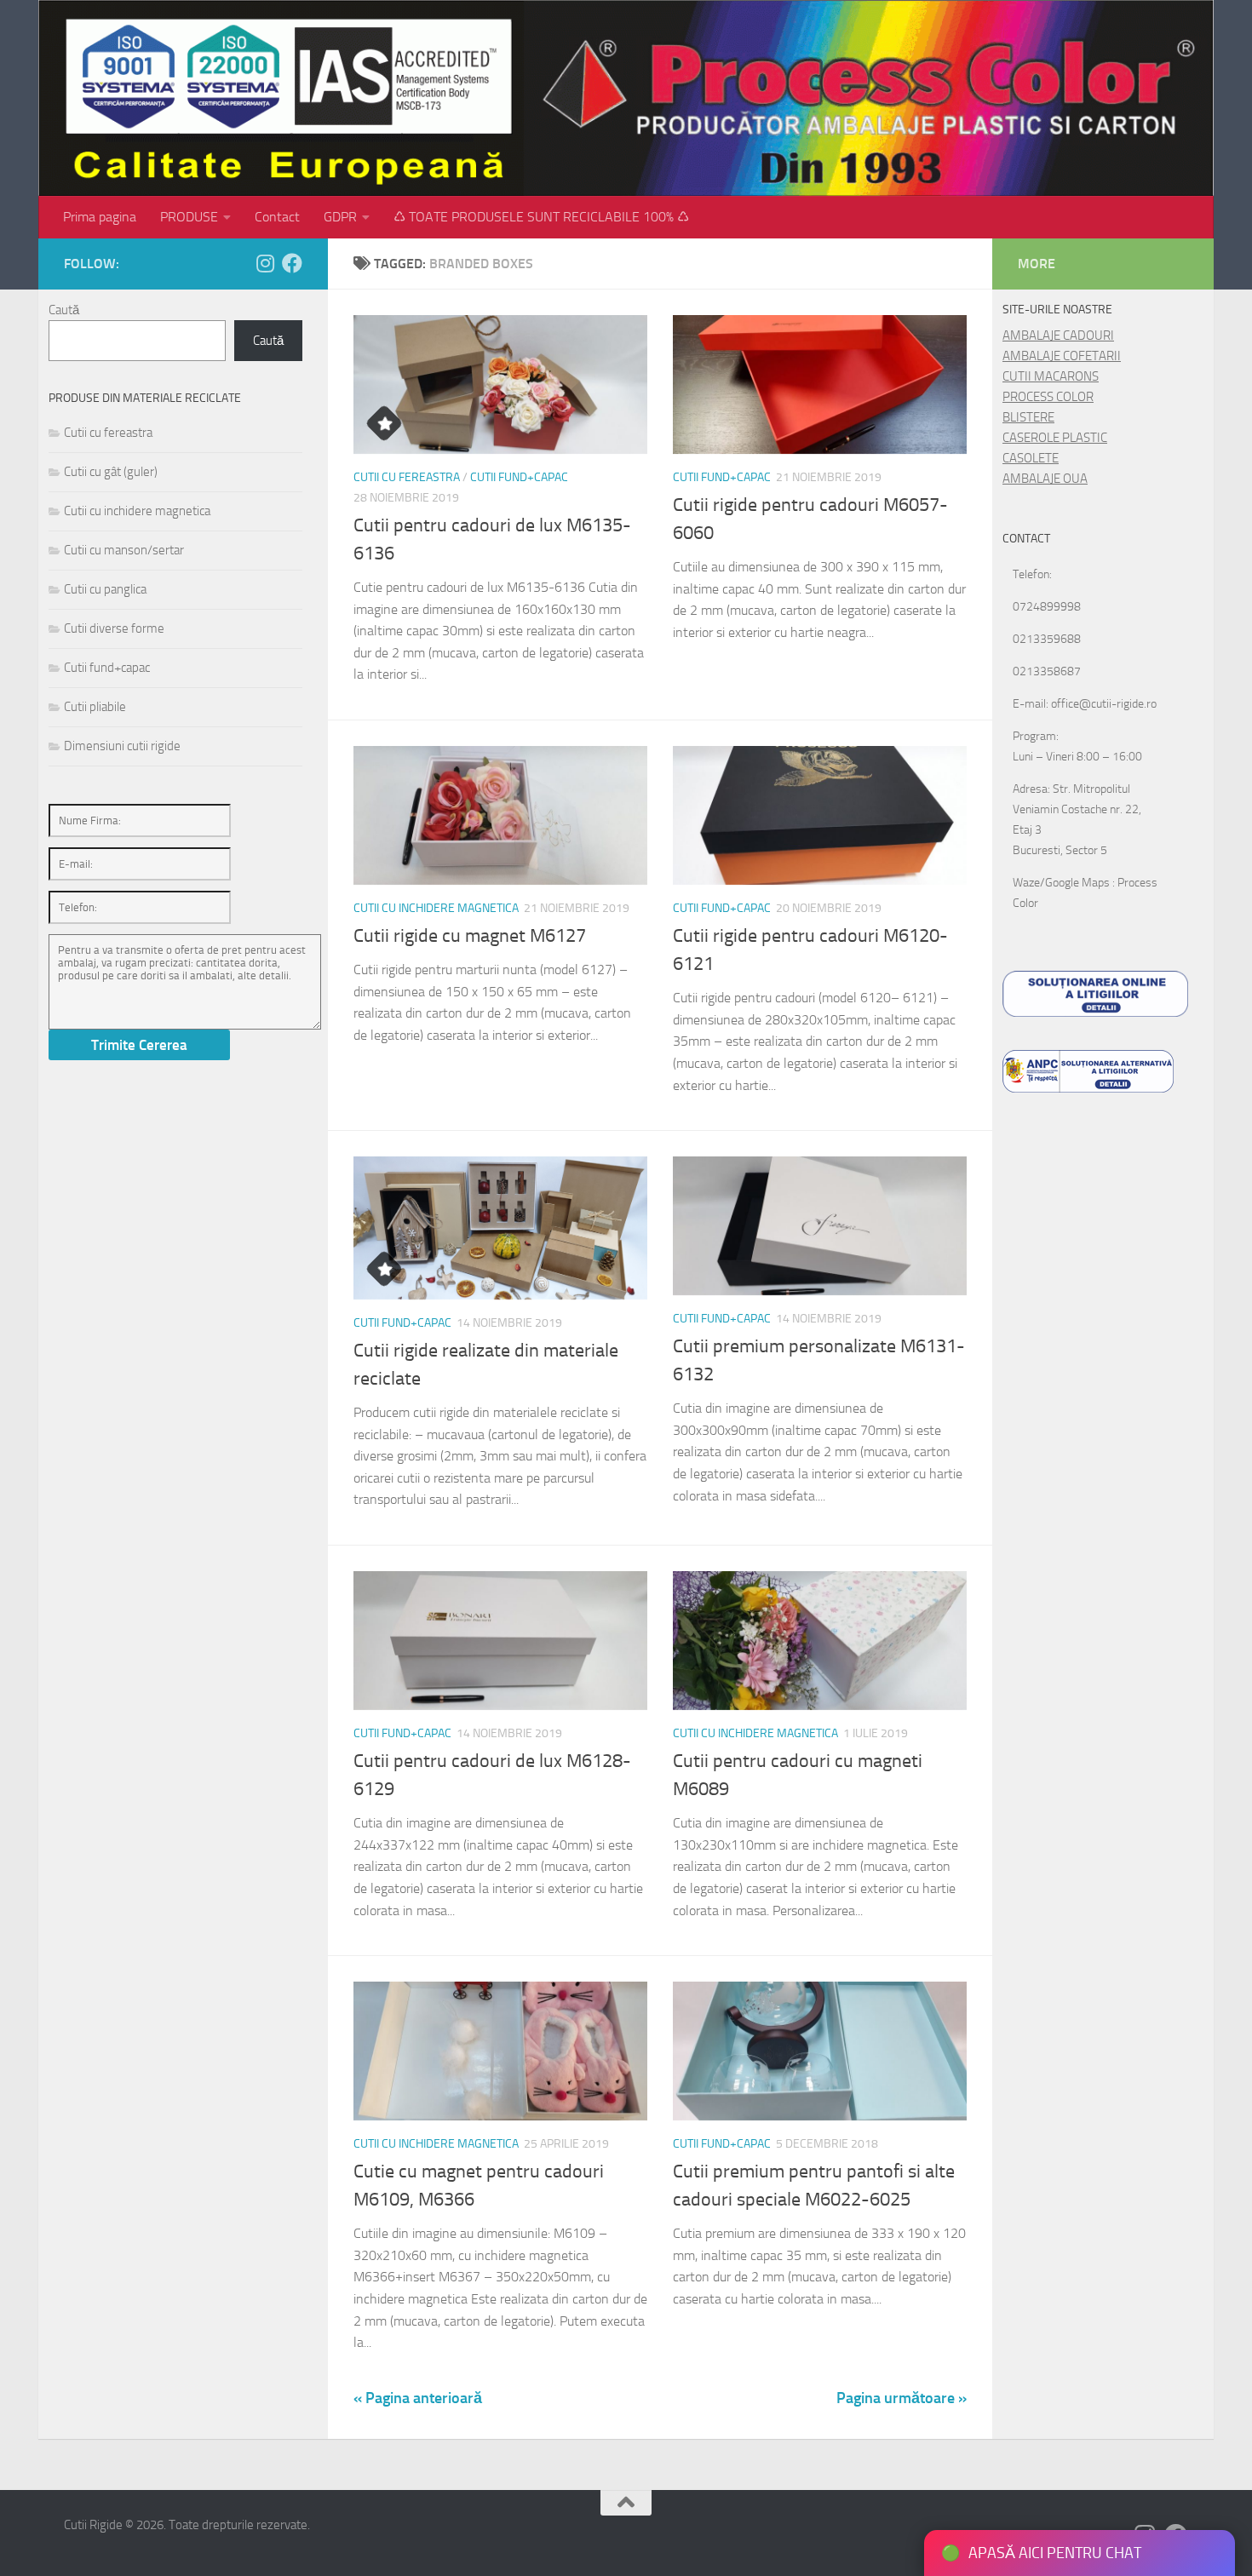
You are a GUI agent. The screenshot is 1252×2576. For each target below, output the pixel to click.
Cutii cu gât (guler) (111, 472)
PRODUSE (189, 217)
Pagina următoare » (902, 2398)
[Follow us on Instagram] (265, 263)
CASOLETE (1031, 458)
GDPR (340, 217)
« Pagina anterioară (418, 2398)
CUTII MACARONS (1051, 376)
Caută (64, 310)
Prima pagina (100, 217)
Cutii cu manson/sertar (124, 550)
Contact (277, 217)
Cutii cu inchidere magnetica (436, 908)
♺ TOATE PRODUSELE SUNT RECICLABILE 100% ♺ (541, 217)
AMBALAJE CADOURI (1058, 336)
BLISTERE (1028, 417)
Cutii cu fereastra (407, 477)
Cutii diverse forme (114, 628)
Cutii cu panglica (105, 589)
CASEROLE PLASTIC (1055, 438)
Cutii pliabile (95, 707)
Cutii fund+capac (519, 477)
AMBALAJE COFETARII (1062, 356)
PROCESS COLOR (1048, 397)
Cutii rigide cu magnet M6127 (470, 936)
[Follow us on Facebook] (292, 263)
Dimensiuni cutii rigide (122, 746)
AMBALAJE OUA (1045, 479)
